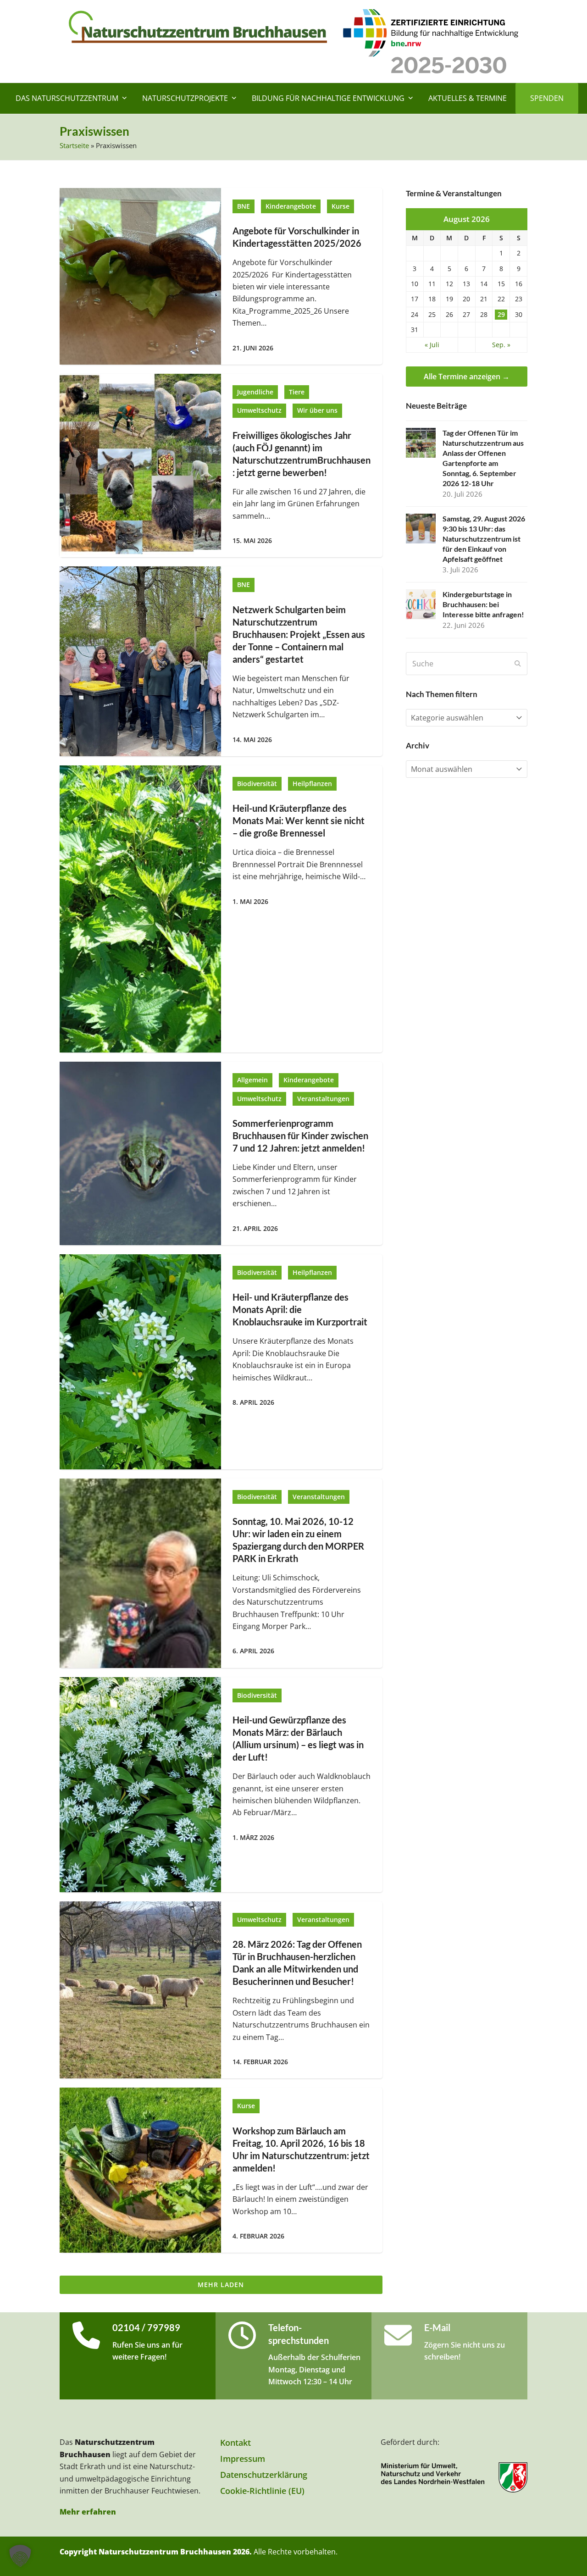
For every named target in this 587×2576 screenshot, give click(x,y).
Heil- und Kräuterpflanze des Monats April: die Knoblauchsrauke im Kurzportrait (300, 1310)
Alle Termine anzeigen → (467, 377)
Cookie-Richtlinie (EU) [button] (262, 2491)
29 (501, 315)
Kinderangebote (291, 206)
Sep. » (501, 345)
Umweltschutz (259, 410)
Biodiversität (257, 784)
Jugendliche (255, 392)
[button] (20, 2556)
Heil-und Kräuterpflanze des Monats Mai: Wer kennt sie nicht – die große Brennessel (299, 821)
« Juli (432, 345)
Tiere (297, 392)
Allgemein (252, 1080)
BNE (244, 206)
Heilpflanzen (312, 784)
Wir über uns (317, 410)
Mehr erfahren (88, 2512)
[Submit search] (518, 664)
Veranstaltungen (323, 1099)
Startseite (74, 145)
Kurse (341, 206)
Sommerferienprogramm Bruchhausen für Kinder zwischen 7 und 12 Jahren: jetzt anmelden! (300, 1136)
